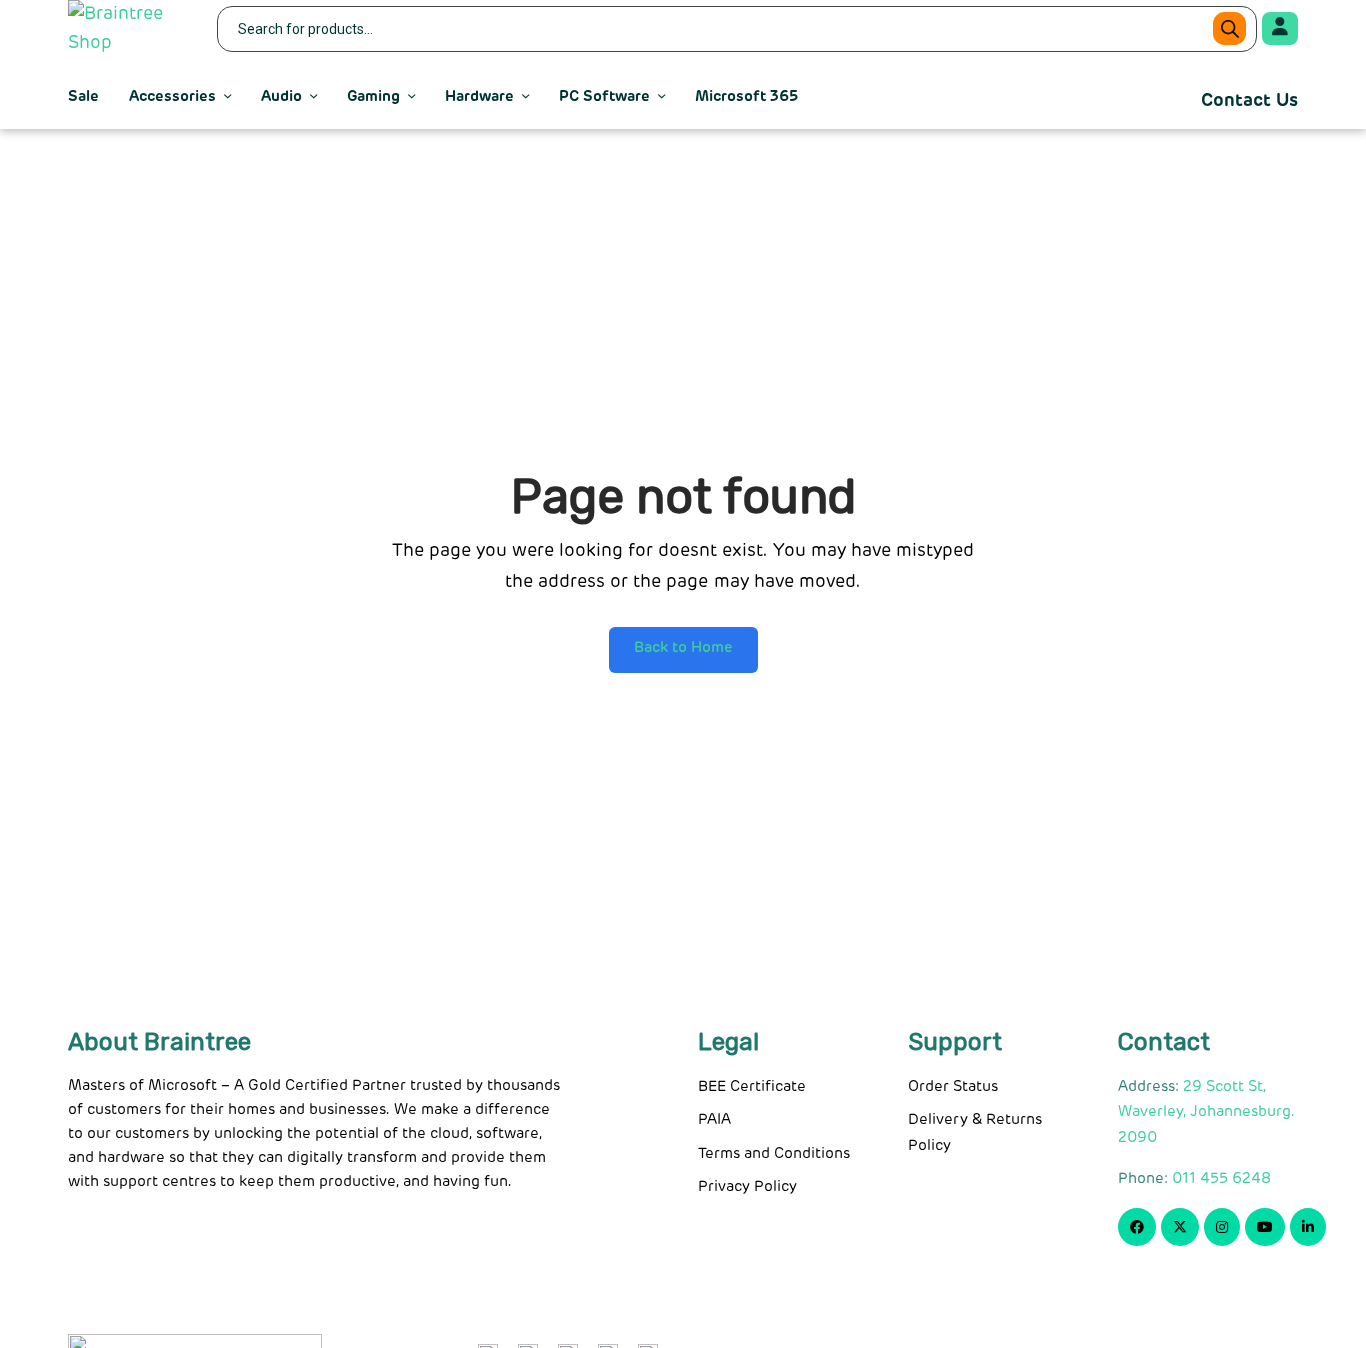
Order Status (953, 1086)
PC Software (604, 96)
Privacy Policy (747, 1186)
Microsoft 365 (746, 96)
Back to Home (683, 647)
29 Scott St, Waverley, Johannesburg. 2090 (1206, 1112)
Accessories (172, 96)
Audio (281, 96)
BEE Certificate (752, 1086)
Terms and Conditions (774, 1153)
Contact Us (1249, 101)
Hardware (479, 96)
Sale (83, 96)
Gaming (373, 96)
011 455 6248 (1221, 1178)
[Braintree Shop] (130, 29)
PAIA (714, 1119)
